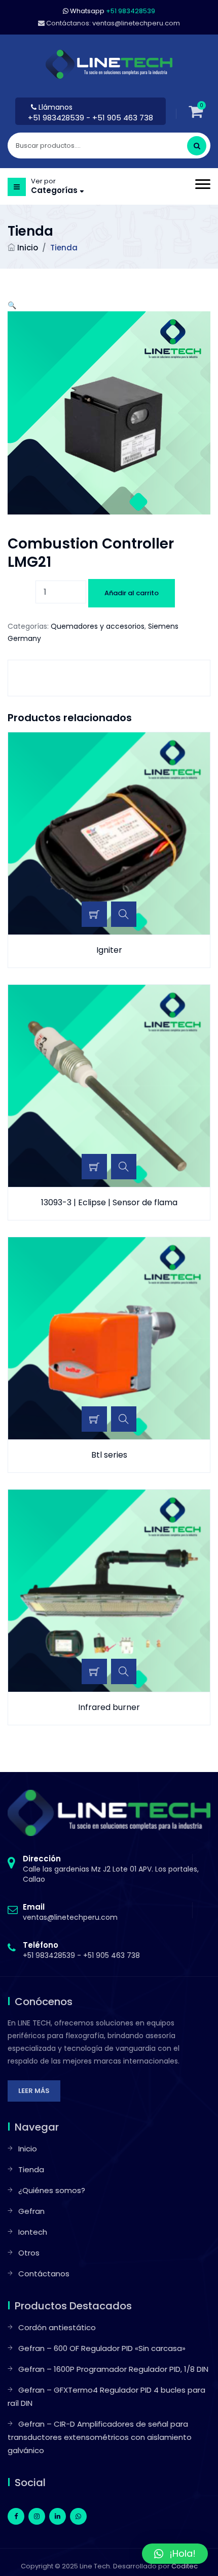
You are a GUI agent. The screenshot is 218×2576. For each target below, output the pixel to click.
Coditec (185, 2566)
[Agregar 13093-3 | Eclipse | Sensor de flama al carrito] (94, 1167)
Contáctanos (44, 2274)
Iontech (33, 2232)
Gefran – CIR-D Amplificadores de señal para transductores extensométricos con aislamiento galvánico (100, 2437)
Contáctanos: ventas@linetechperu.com (112, 23)
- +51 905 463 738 (120, 118)
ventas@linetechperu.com (70, 1912)
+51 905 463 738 (112, 1955)
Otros (29, 2253)
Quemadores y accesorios (98, 626)
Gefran (31, 2211)
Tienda (31, 2169)
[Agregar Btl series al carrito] (94, 1419)
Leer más (34, 2091)
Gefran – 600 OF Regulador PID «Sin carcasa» (102, 2348)
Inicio (28, 248)
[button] (12, 305)
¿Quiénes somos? (52, 2190)
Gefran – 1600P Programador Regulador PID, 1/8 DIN (113, 2369)
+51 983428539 (57, 118)
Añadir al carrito (132, 593)
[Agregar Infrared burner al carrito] (94, 1671)
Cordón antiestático (57, 2327)
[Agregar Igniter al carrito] (94, 914)
